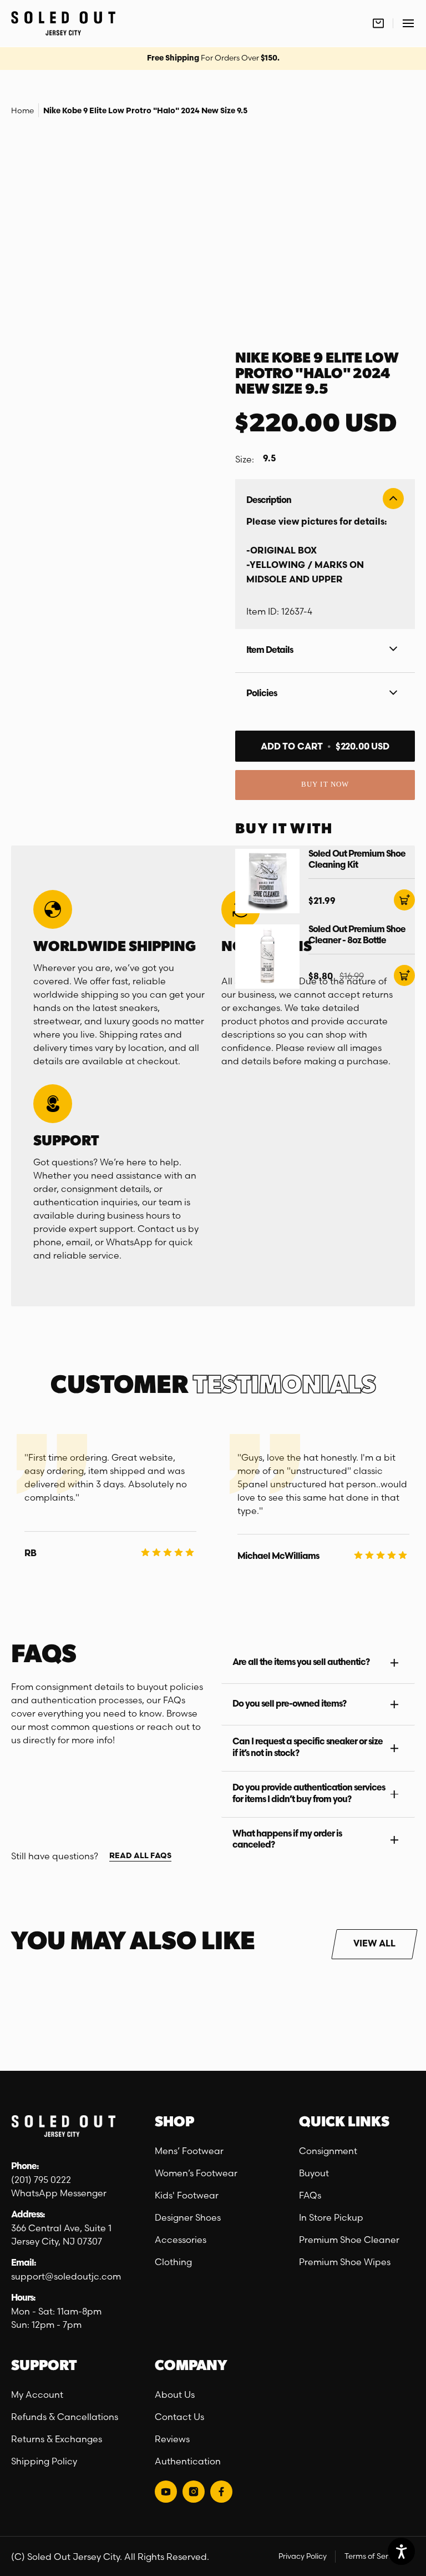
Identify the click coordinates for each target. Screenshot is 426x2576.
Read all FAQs (140, 1856)
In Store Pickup (331, 2217)
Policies (262, 694)
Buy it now (325, 784)
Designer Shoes (188, 2217)
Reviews (172, 2439)
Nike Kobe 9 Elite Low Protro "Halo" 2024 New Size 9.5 (145, 111)
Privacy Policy (303, 2556)
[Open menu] (408, 23)
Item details (270, 651)
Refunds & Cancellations (65, 2417)
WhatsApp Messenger (59, 2193)
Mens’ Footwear (189, 2151)
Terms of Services (375, 2556)
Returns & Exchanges (57, 2439)
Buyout (314, 2173)
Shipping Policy (44, 2461)
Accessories (181, 2240)
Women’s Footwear (196, 2173)
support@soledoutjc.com (66, 2276)
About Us (175, 2394)
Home (22, 110)
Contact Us (179, 2417)
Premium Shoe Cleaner (349, 2240)
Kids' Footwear (187, 2195)
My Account (37, 2394)
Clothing (173, 2262)
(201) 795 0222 (41, 2180)
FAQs (310, 2195)
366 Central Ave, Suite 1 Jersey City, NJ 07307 (62, 2235)
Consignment (328, 2151)
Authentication (188, 2461)
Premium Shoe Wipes (345, 2262)
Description (269, 501)
